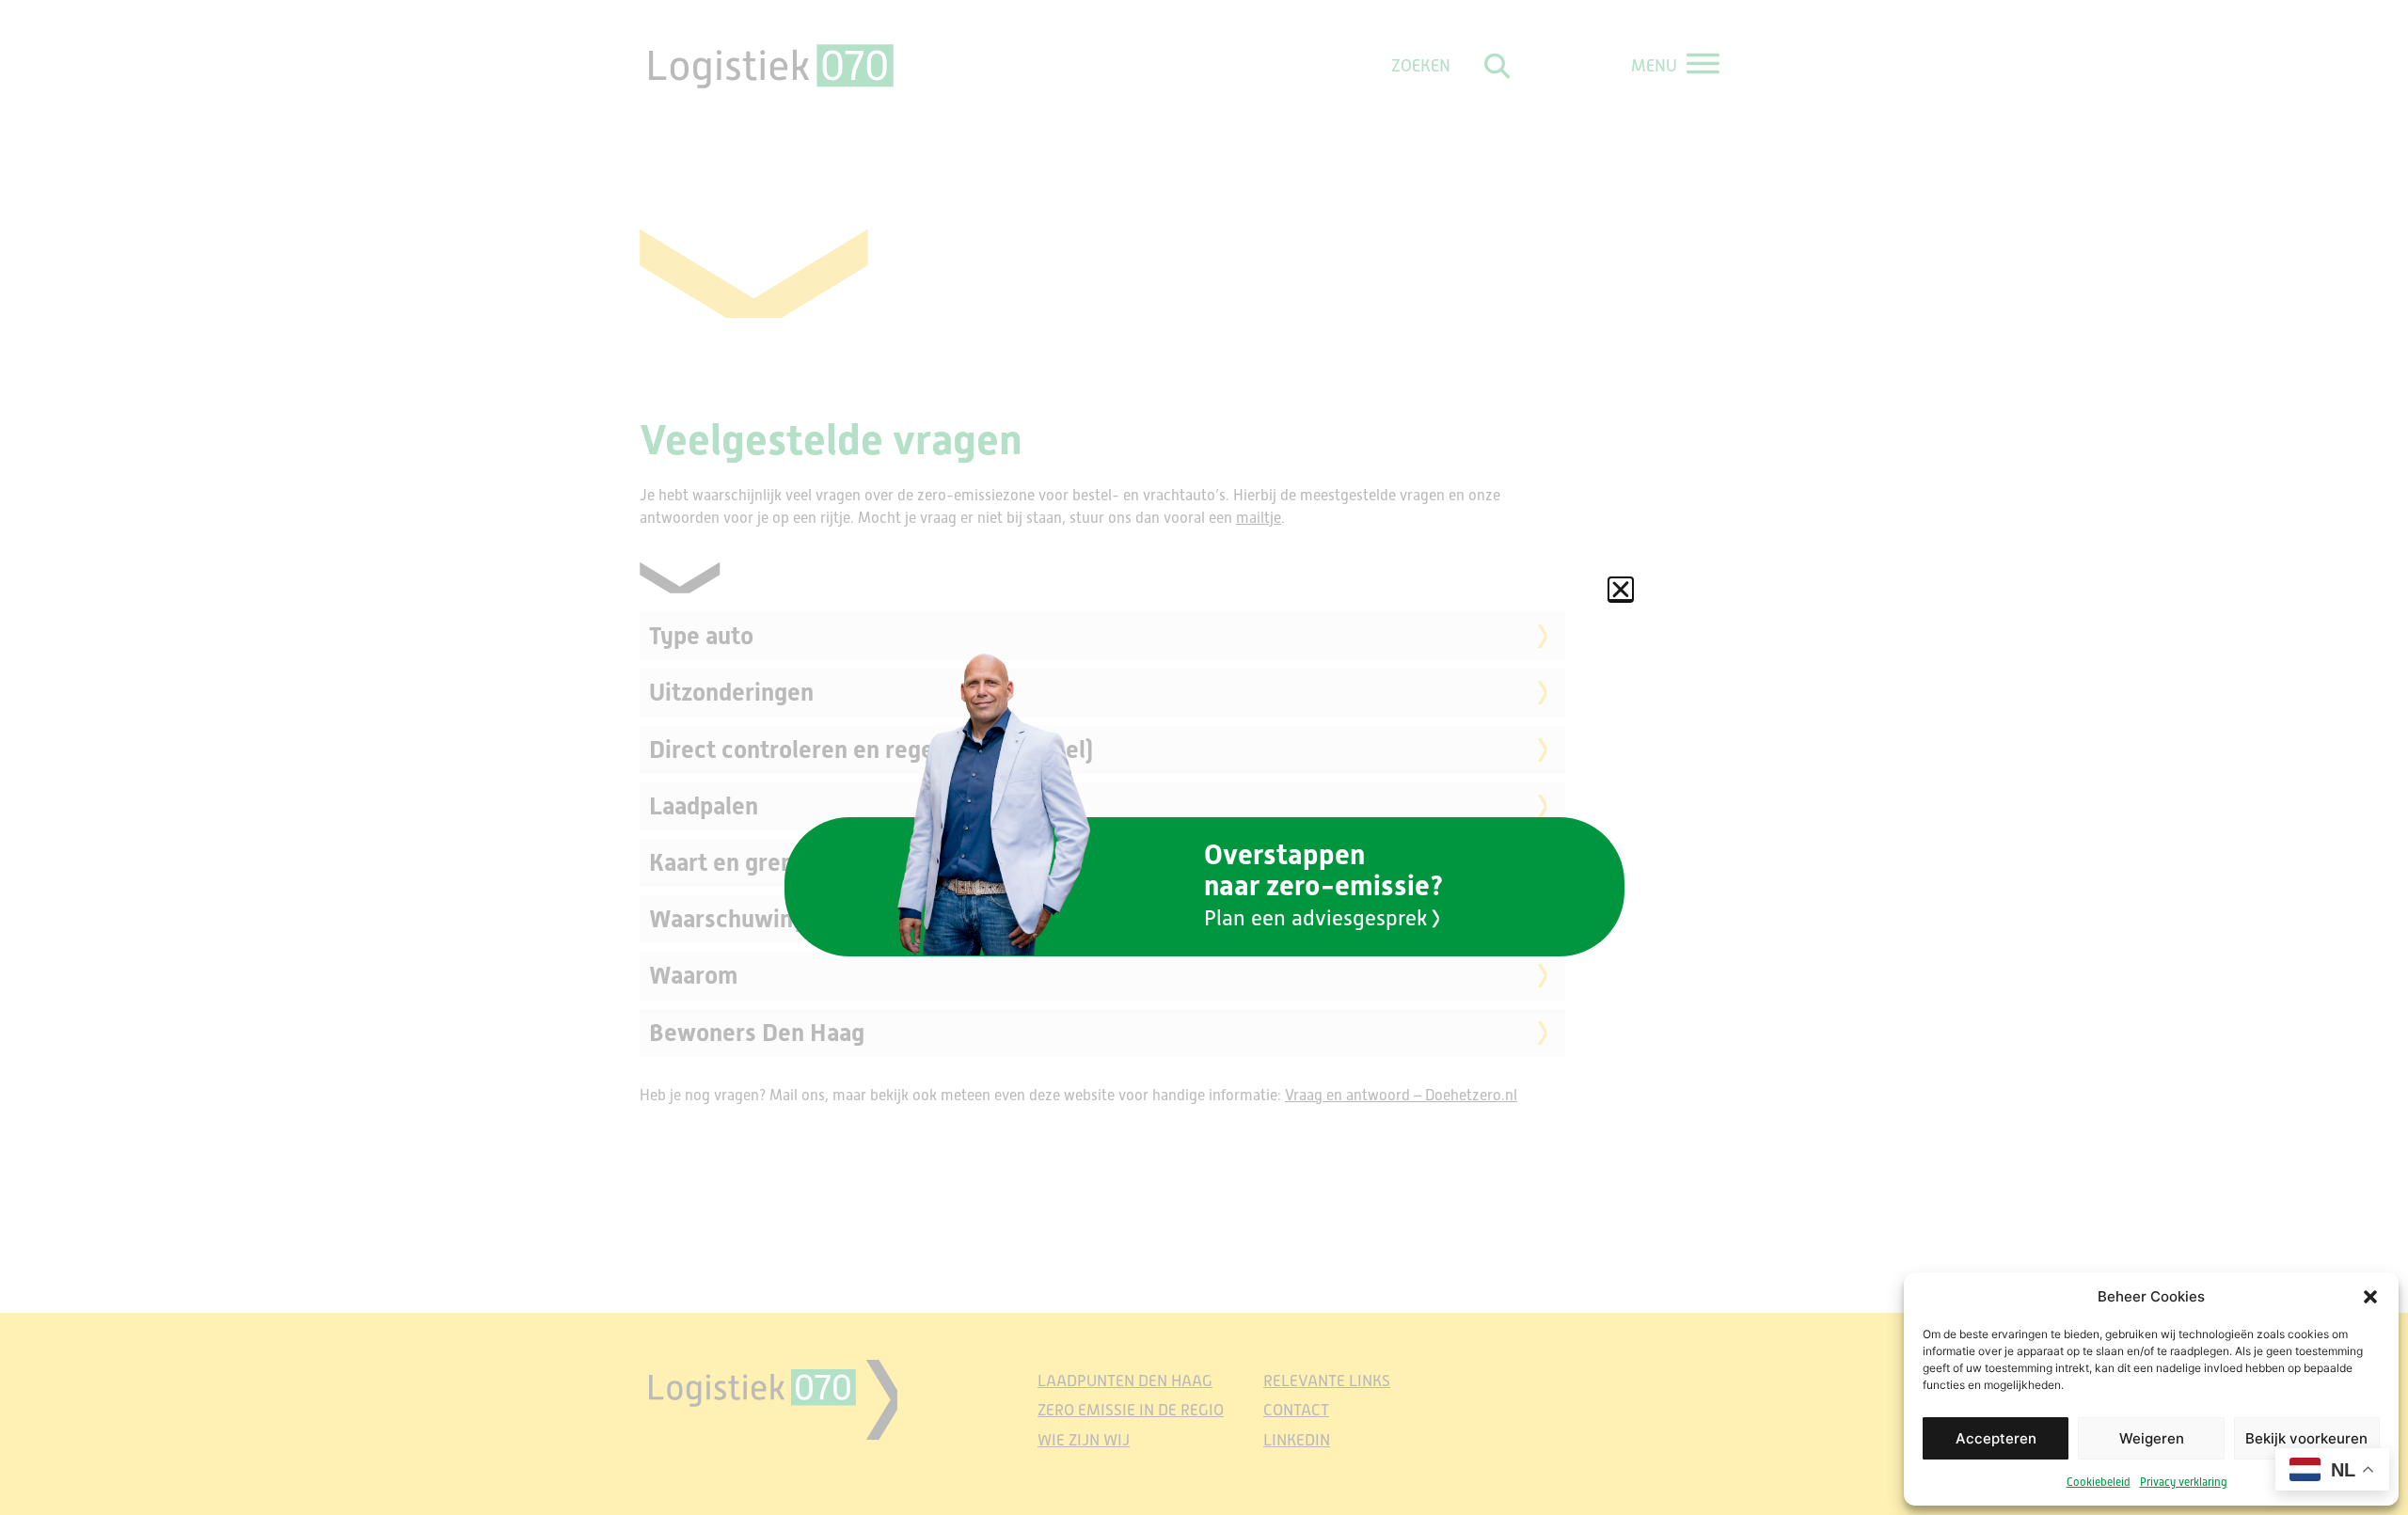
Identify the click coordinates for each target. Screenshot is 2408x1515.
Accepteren (1996, 1438)
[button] (2370, 1297)
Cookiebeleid (2099, 1482)
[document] (1204, 757)
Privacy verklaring (2184, 1482)
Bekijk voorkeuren (2306, 1438)
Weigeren (2152, 1438)
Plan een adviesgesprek (1315, 918)
